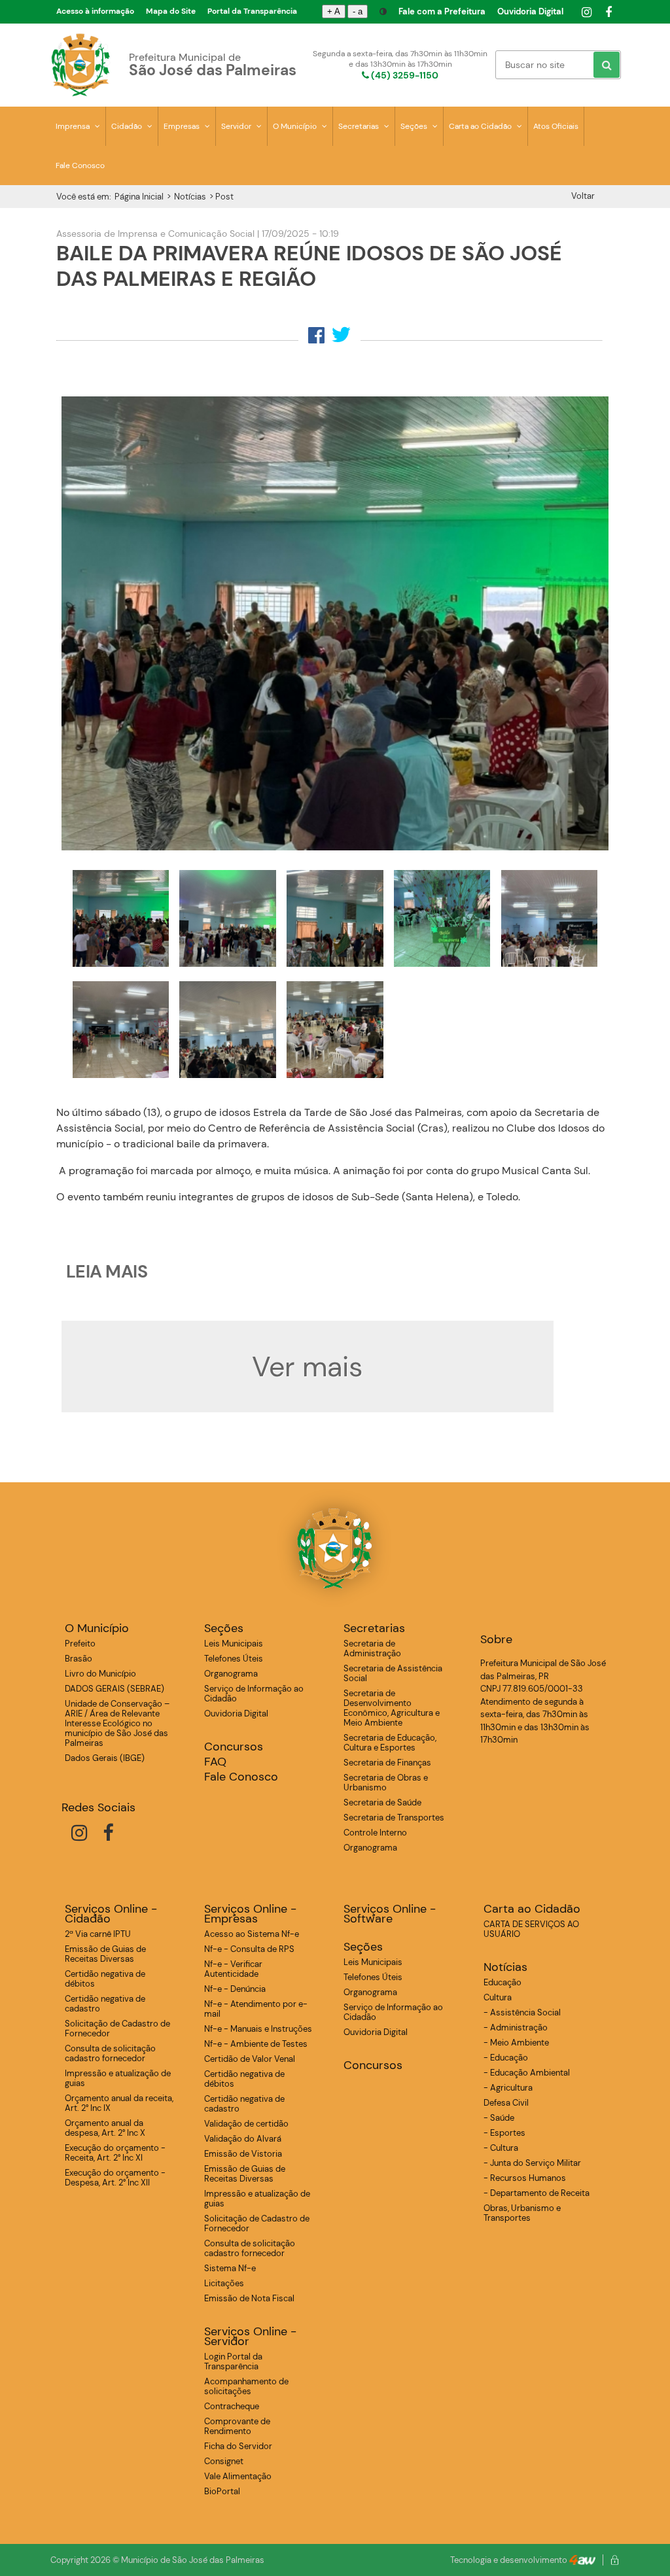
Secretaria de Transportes (394, 1818)
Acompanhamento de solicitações (246, 2386)
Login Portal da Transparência (233, 2361)
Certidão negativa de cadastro (105, 2004)
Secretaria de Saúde (382, 1802)
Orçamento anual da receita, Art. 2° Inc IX (119, 2103)
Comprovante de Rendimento (237, 2426)
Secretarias (360, 126)
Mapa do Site (171, 11)
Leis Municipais (234, 1644)
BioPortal (222, 2491)
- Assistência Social (522, 2012)
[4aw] (582, 2560)
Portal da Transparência (252, 11)
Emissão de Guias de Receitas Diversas (105, 1954)
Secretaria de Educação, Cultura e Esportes (390, 1743)
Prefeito (80, 1644)
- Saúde (499, 2118)
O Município (296, 126)
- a (358, 11)
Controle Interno (375, 1833)
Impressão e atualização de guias (118, 2078)
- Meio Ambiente (516, 2043)
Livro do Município (100, 1674)
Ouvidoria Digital (530, 11)
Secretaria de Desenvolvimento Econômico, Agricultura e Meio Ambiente (392, 1708)
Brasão (79, 1659)
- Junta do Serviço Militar (532, 2163)
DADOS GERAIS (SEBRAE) (115, 1689)
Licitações (224, 2283)
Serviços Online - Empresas (250, 1914)
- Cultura (501, 2148)
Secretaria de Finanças (387, 1763)
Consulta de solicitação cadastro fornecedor (110, 2053)
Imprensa (74, 126)
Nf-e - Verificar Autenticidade (233, 1969)
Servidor (237, 126)
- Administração (516, 2028)
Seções (415, 126)
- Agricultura (508, 2088)
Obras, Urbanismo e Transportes (522, 2213)
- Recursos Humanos (525, 2178)
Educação (502, 1982)
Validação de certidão (246, 2124)
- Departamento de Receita (537, 2193)
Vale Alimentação (238, 2476)
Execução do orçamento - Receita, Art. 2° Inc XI (115, 2153)
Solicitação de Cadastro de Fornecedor (117, 2028)
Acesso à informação (95, 11)
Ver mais (308, 1366)
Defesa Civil (506, 2103)
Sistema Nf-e (230, 2268)
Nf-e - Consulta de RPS (249, 1949)
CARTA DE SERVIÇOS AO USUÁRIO (531, 1929)
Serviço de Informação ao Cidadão (254, 1694)
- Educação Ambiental (527, 2073)
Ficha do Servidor (238, 2446)
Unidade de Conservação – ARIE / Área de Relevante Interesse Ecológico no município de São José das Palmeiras (117, 1723)
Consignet (224, 2461)
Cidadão (128, 126)
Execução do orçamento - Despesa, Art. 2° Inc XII (115, 2178)
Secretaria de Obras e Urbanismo (386, 1783)
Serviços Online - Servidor (250, 2337)
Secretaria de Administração (372, 1648)
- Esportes (504, 2133)
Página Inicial (139, 197)
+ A (334, 11)
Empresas (183, 126)
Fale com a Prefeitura (442, 11)
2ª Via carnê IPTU (98, 1934)
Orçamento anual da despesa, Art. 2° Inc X (105, 2128)
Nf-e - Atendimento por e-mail (256, 2009)
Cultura (498, 1997)
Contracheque (232, 2406)
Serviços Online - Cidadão (111, 1914)
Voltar (583, 196)
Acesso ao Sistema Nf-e (252, 1934)
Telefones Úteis (234, 1659)
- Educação (506, 2058)
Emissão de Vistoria (243, 2154)
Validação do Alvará (243, 2139)
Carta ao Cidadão (481, 126)
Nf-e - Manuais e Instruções (258, 2029)
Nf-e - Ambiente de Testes (256, 2044)
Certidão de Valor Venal (250, 2059)
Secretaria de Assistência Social (393, 1673)
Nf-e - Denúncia (235, 1989)
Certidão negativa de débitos (105, 1979)
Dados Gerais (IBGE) (105, 1758)
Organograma (231, 1674)
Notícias (190, 197)
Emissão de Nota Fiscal (249, 2298)
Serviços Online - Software (390, 1914)
